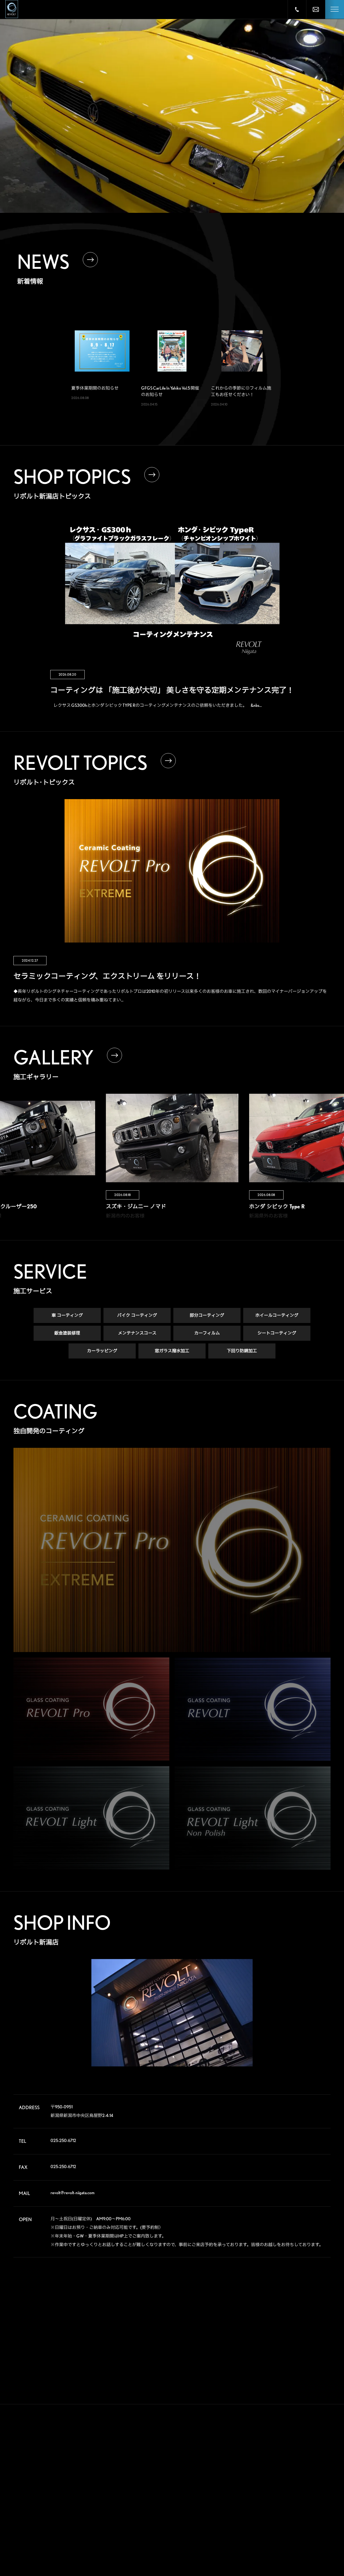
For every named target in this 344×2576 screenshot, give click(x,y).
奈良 (282, 2516)
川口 (282, 2473)
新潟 (309, 2456)
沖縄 (309, 2551)
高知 (309, 2533)
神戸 (255, 2525)
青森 (282, 2447)
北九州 (310, 2542)
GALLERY (208, 2435)
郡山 (282, 2456)
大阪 (309, 2516)
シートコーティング (277, 1333)
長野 (282, 2499)
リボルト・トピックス (156, 2548)
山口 (282, 2533)
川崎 (282, 2490)
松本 (309, 2499)
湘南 (255, 2499)
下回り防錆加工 (242, 1351)
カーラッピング (102, 1351)
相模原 (310, 2490)
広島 (255, 2533)
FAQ (200, 2476)
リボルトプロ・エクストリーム (162, 2459)
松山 (255, 2542)
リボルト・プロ (151, 2469)
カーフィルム (207, 1333)
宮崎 (282, 2551)
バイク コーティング (137, 1315)
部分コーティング (207, 1315)
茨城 (309, 2465)
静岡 (255, 2508)
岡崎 (309, 2508)
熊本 (255, 2551)
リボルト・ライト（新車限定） (163, 2500)
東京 (282, 2482)
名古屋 (257, 2516)
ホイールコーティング (277, 1315)
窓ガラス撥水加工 (172, 1351)
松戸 (255, 2482)
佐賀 (282, 2542)
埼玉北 (257, 2473)
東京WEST (259, 2490)
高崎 (255, 2465)
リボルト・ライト (153, 2490)
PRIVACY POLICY (218, 2538)
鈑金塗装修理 (67, 1333)
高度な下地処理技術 (155, 2448)
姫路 (282, 2525)
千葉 (309, 2473)
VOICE (204, 2456)
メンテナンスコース (137, 1333)
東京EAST (312, 2482)
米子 (309, 2525)
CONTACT (209, 2517)
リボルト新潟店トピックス (159, 2537)
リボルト (146, 2480)
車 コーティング (67, 1315)
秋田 (309, 2447)
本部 (255, 2447)
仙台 (255, 2456)
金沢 (282, 2508)
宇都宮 (284, 2465)
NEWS (203, 2497)
